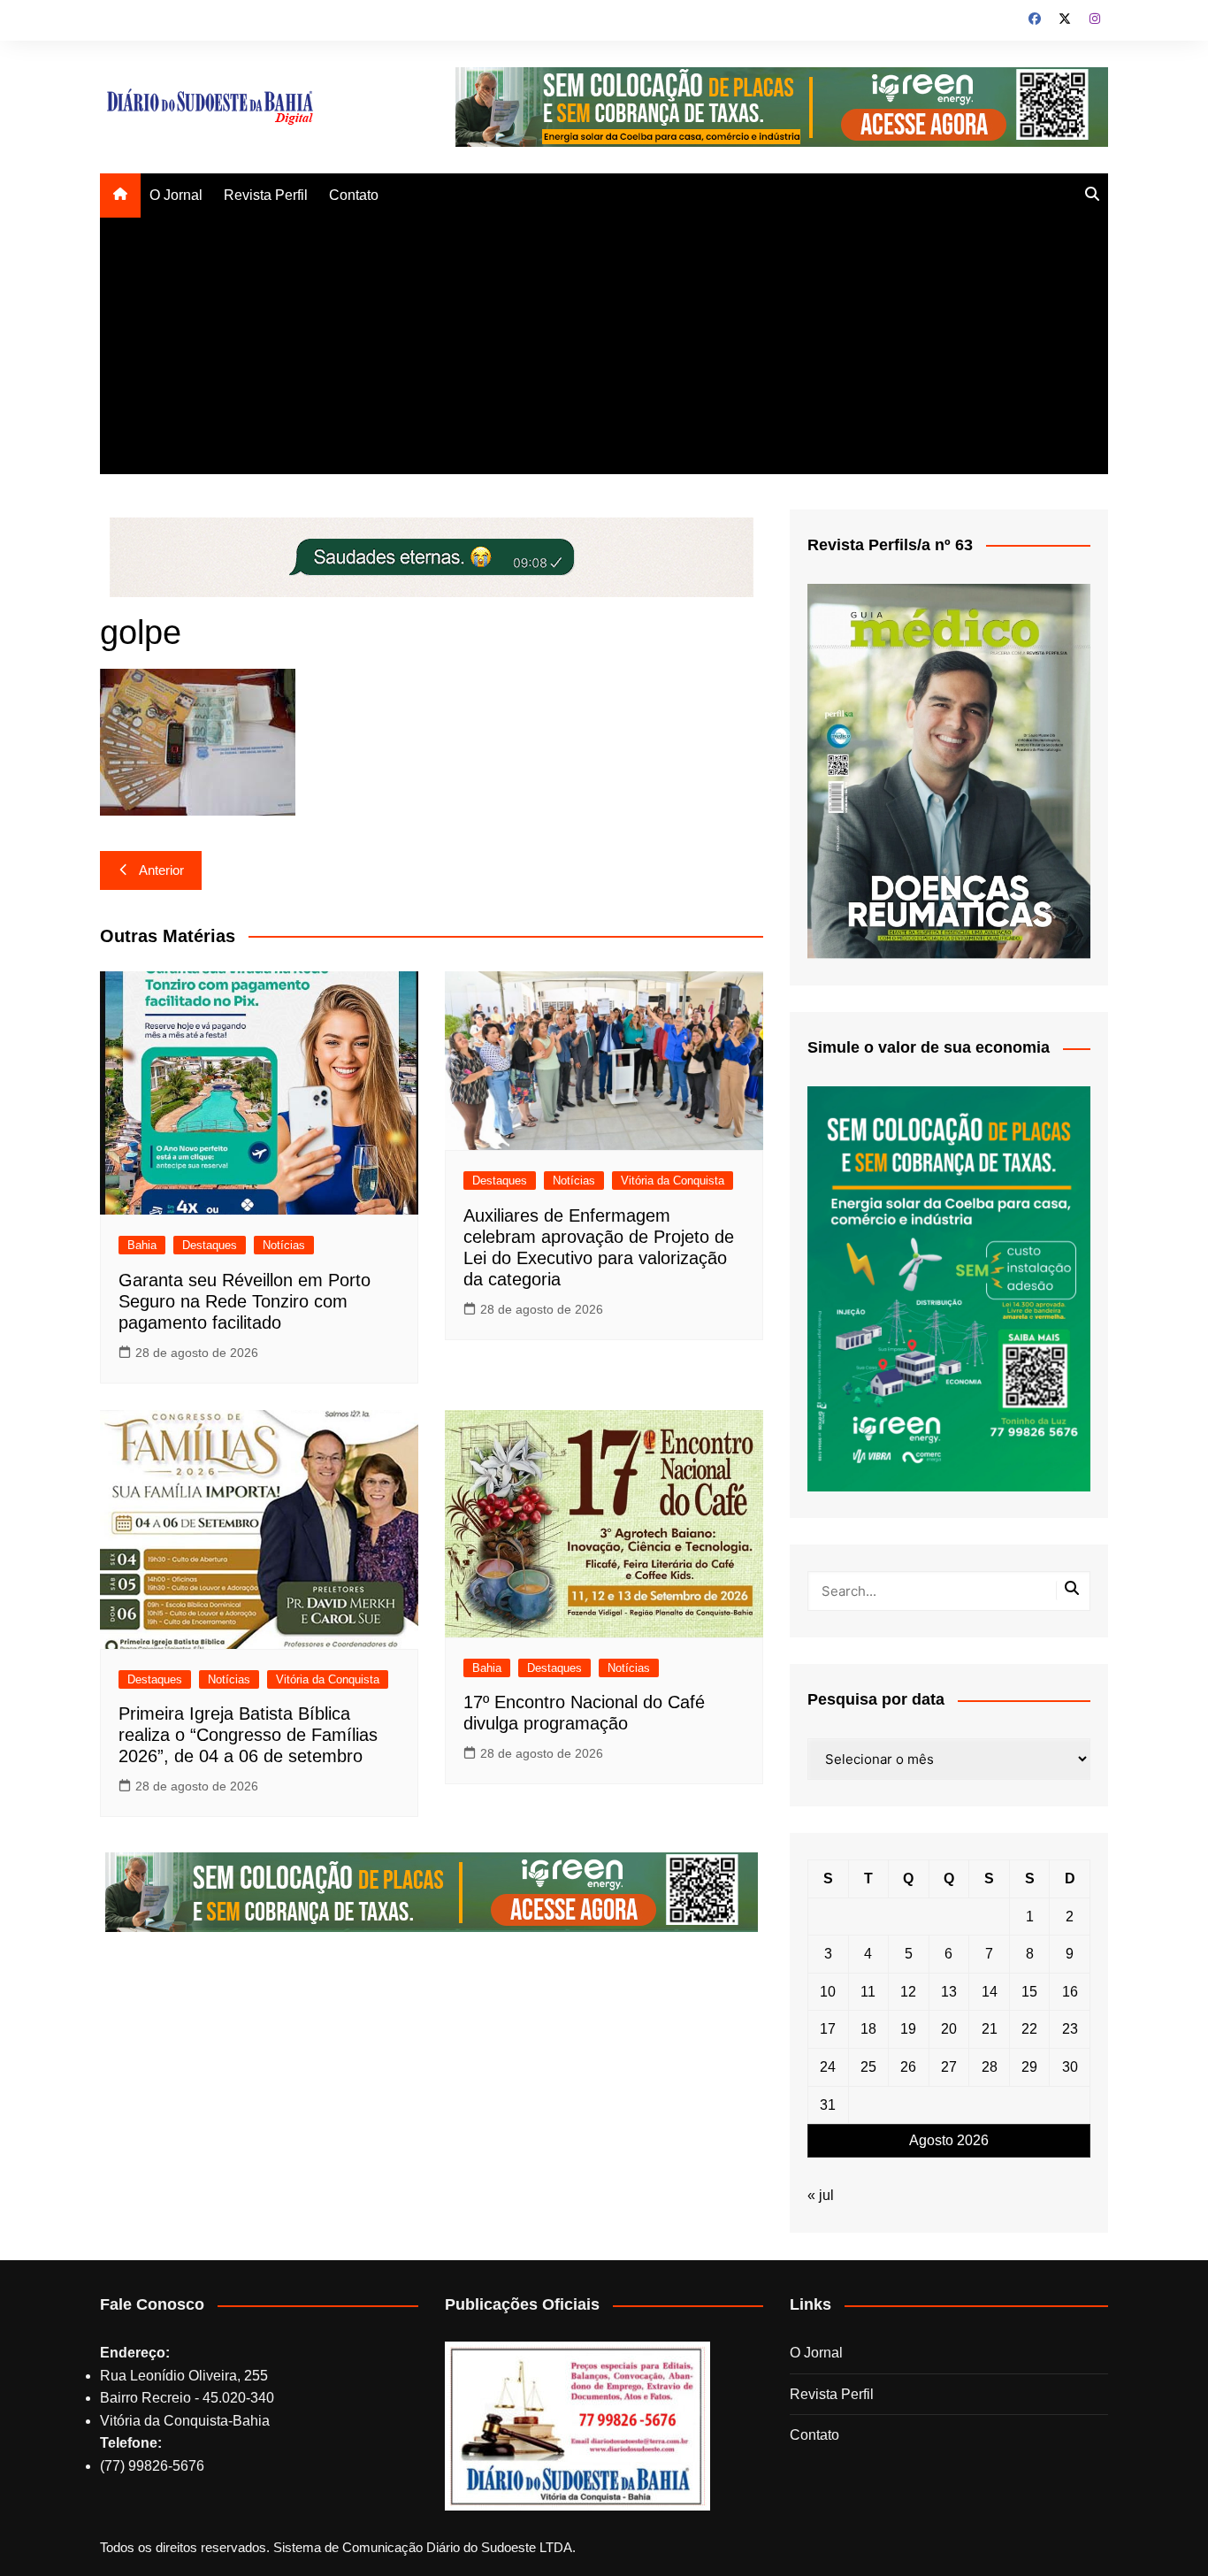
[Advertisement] (604, 350)
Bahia (142, 1245)
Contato (354, 195)
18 (868, 2029)
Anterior (161, 870)
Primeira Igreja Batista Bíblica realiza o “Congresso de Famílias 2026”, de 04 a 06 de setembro (248, 1735)
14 (990, 1992)
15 (1029, 1992)
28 (990, 2067)
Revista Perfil (266, 195)
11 (868, 1992)
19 (908, 2029)
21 (990, 2029)
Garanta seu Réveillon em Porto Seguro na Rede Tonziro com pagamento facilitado (245, 1301)
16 (1070, 1992)
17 (828, 2029)
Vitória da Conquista (673, 1181)
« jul (821, 2195)
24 (828, 2067)
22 (1029, 2029)
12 (908, 1992)
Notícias (284, 1245)
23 (1070, 2029)
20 (949, 2029)
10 (828, 1992)
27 (949, 2067)
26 (908, 2067)
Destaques (210, 1245)
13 (949, 1992)
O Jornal (176, 195)
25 (868, 2067)
